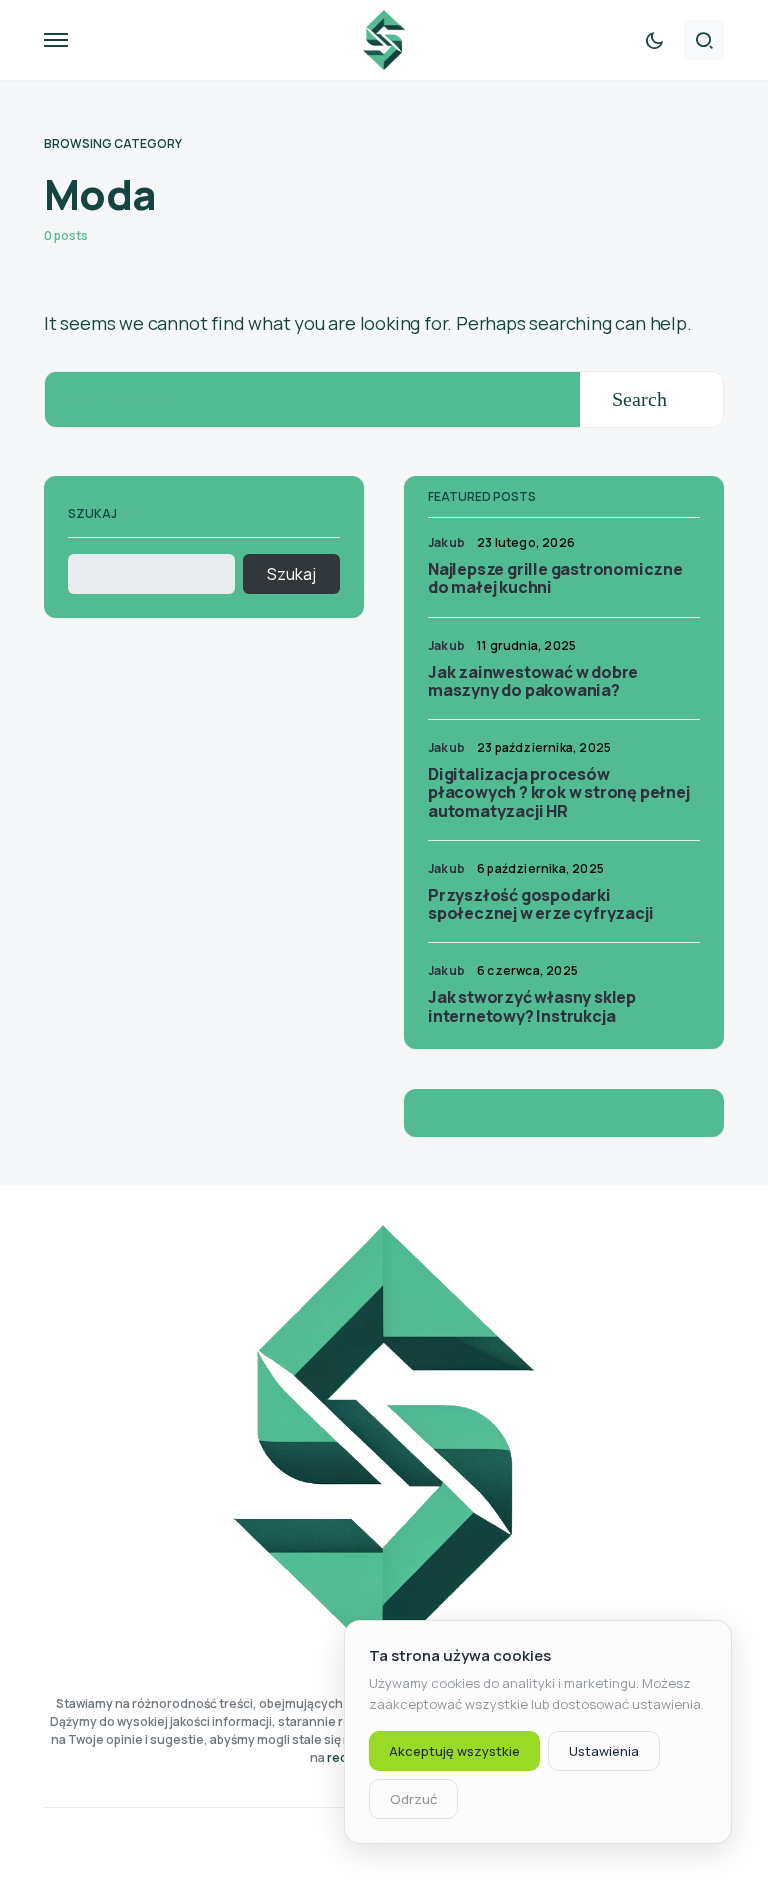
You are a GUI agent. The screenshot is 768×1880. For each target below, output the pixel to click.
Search (639, 399)
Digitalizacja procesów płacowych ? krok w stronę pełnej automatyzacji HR (559, 792)
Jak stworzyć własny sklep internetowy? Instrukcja (532, 1006)
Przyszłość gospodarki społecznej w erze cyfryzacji (540, 904)
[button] (56, 40)
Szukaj (92, 513)
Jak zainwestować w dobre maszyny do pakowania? (533, 681)
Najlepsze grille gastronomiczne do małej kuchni (555, 578)
